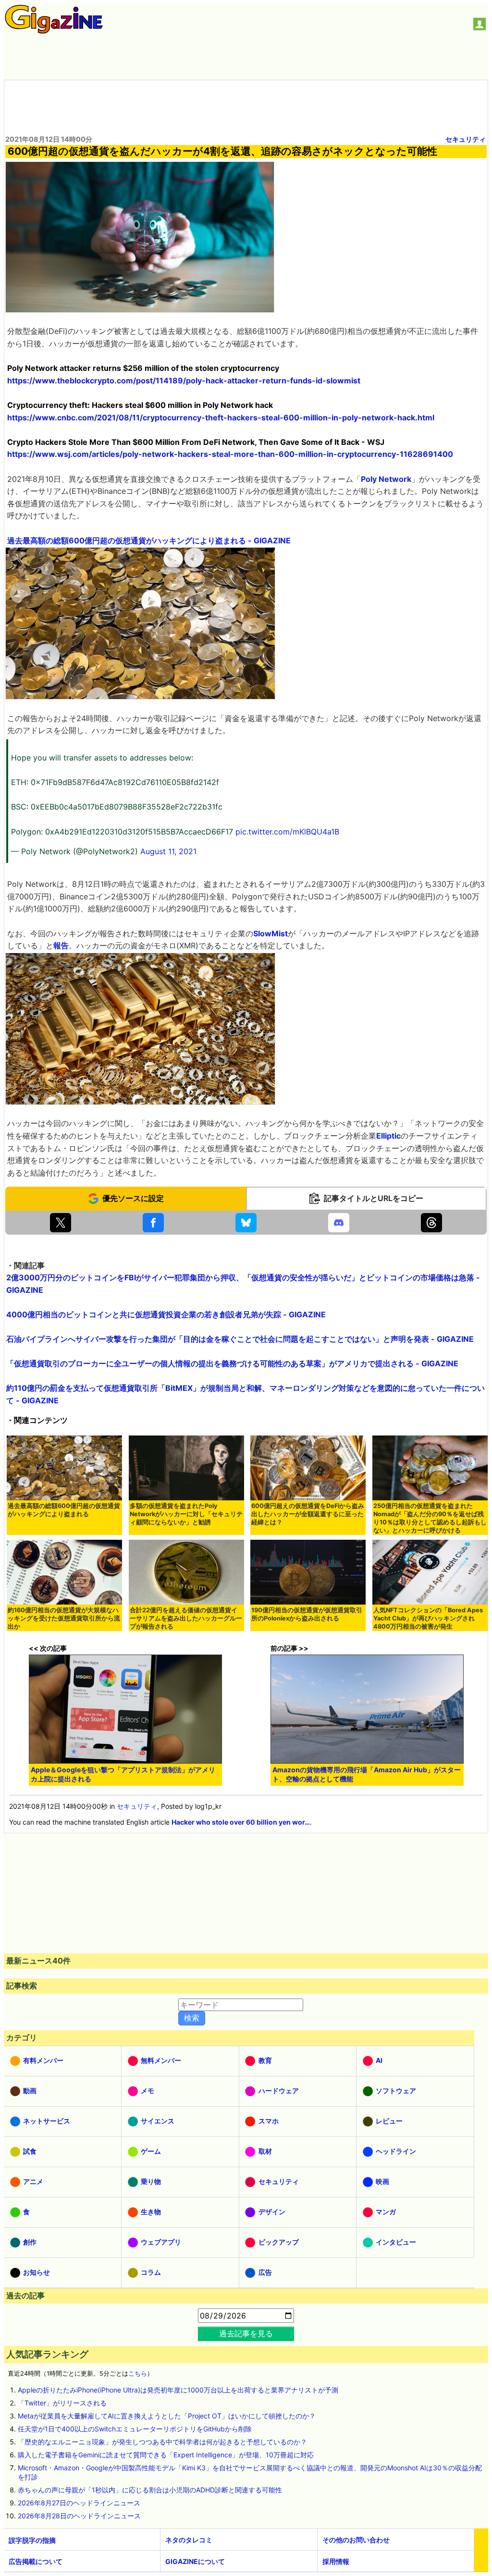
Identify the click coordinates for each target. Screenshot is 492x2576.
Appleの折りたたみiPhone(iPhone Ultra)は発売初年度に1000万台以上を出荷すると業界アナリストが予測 (178, 2390)
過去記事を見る (246, 2333)
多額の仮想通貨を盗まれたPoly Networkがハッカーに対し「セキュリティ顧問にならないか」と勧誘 (186, 1514)
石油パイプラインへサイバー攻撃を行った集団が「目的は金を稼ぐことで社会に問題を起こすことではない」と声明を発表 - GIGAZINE (240, 1339)
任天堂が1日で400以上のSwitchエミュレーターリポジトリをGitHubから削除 (135, 2429)
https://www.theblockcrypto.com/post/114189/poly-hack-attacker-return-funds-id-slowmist (184, 380)
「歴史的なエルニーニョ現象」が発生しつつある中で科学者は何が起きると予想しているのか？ (162, 2442)
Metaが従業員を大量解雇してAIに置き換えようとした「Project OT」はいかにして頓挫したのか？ (167, 2416)
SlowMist (271, 933)
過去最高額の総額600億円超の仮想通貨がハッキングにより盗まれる (64, 1510)
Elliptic (388, 1136)
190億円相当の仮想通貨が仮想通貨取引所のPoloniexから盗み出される (307, 1614)
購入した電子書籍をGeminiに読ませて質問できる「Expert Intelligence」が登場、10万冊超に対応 (166, 2455)
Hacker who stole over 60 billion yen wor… (241, 1822)
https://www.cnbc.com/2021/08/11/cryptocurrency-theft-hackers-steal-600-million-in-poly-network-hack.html (221, 417)
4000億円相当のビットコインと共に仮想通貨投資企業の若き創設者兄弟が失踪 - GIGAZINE (166, 1314)
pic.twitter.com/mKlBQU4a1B (287, 832)
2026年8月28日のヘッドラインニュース (79, 2516)
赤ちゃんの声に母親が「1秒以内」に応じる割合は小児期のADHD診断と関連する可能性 (150, 2490)
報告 (61, 945)
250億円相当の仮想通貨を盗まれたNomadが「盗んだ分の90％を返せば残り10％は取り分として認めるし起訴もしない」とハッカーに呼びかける (430, 1518)
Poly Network (386, 479)
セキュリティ (466, 139)
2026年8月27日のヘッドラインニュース (79, 2503)
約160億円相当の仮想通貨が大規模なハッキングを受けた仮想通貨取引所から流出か (64, 1618)
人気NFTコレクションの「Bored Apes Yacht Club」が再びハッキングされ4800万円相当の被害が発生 (428, 1618)
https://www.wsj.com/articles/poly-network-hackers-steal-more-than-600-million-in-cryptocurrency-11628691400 (230, 454)
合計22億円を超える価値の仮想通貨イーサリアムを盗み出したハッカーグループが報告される (186, 1618)
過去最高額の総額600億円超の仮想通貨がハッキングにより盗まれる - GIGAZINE (149, 540)
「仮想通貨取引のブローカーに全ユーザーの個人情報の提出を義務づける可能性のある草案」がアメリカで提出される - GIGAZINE (232, 1363)
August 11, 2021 (168, 851)
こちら (138, 2374)
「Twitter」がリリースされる (62, 2403)
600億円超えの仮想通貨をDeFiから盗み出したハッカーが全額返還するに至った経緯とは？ (308, 1514)
